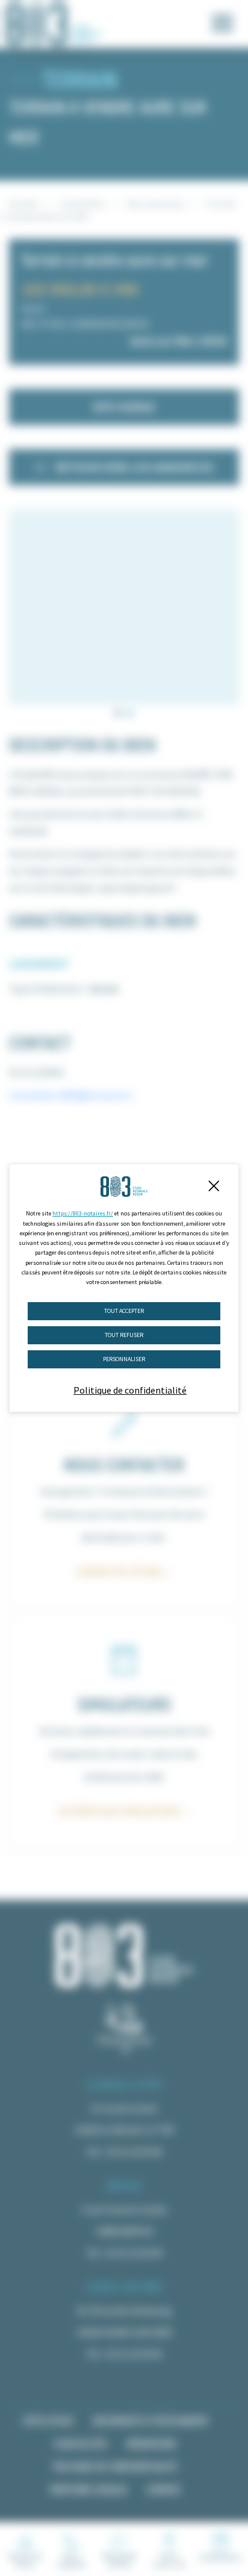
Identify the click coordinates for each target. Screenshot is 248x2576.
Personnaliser (124, 1359)
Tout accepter (124, 1311)
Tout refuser (124, 1335)
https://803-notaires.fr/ (83, 1213)
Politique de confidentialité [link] (130, 1390)
